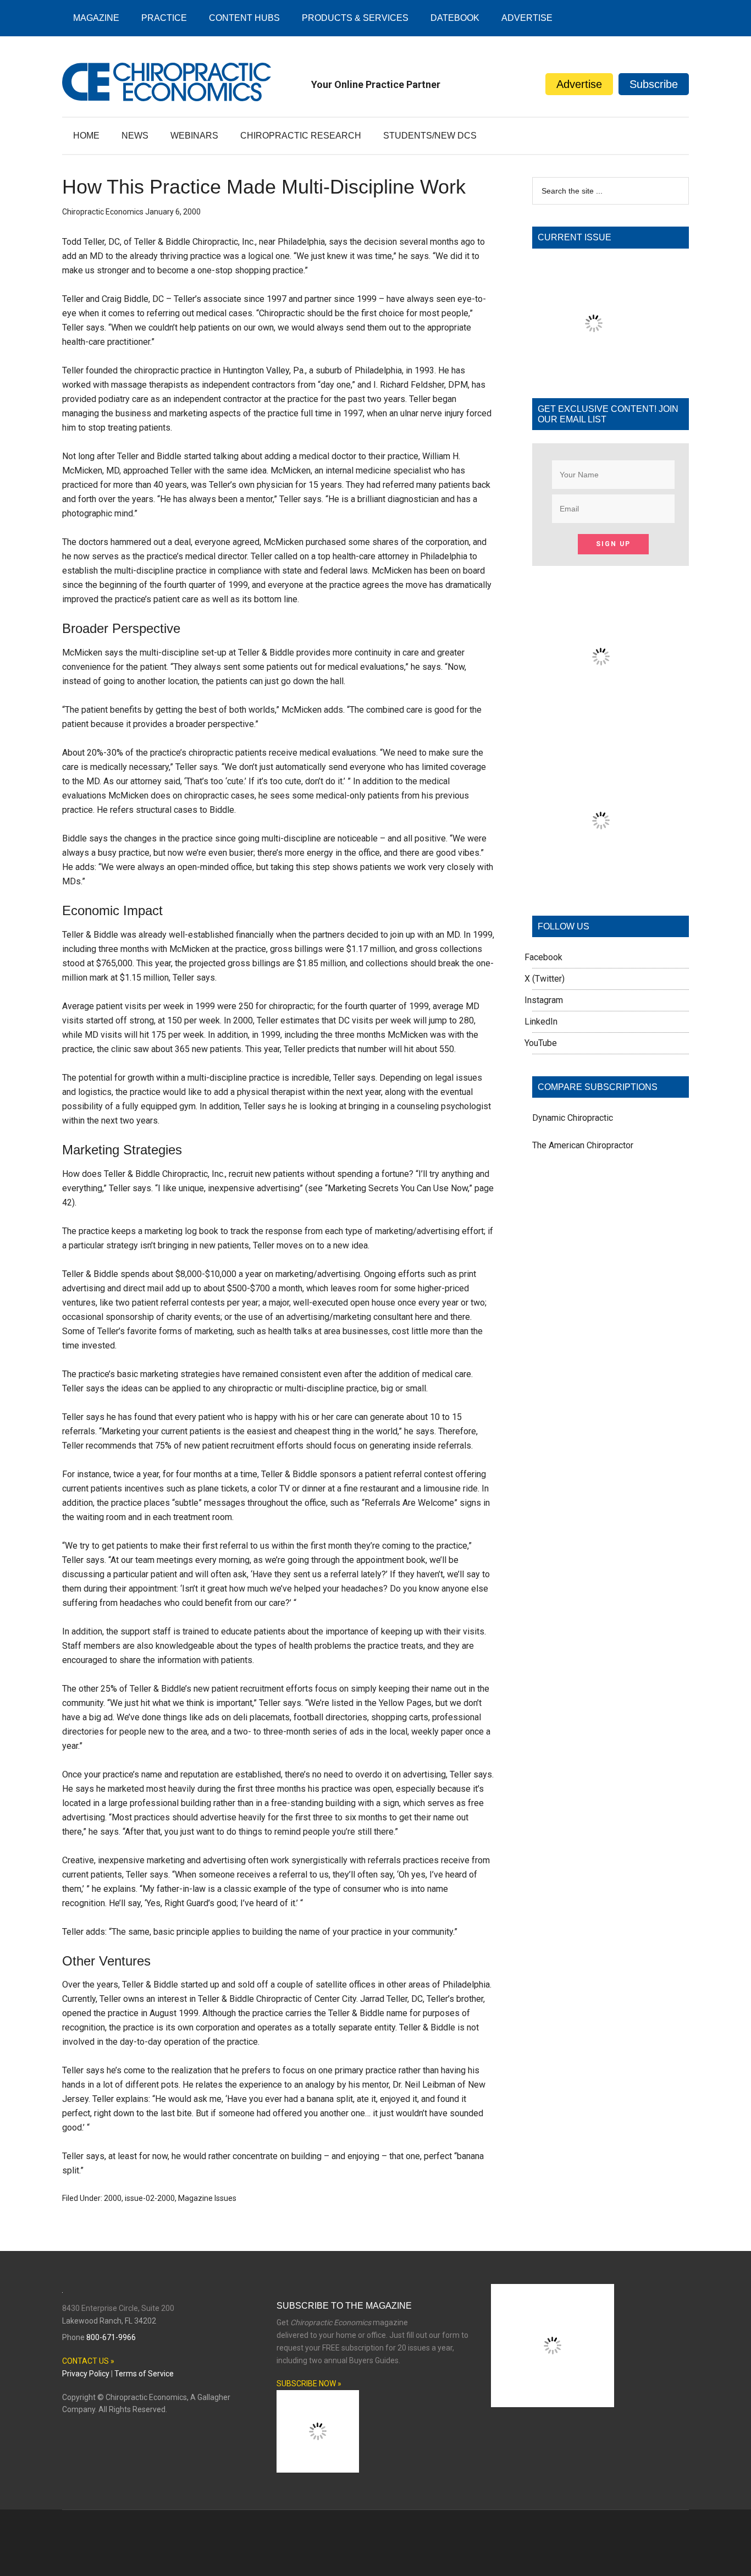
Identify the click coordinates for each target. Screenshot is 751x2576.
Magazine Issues (207, 2198)
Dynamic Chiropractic (573, 1118)
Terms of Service (144, 2374)
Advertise (579, 84)
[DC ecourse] (601, 886)
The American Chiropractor (583, 1145)
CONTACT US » (88, 2361)
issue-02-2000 (150, 2198)
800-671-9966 (111, 2337)
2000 (113, 2198)
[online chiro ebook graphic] (601, 722)
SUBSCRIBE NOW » (309, 2384)
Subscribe (654, 84)
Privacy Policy (86, 2374)
